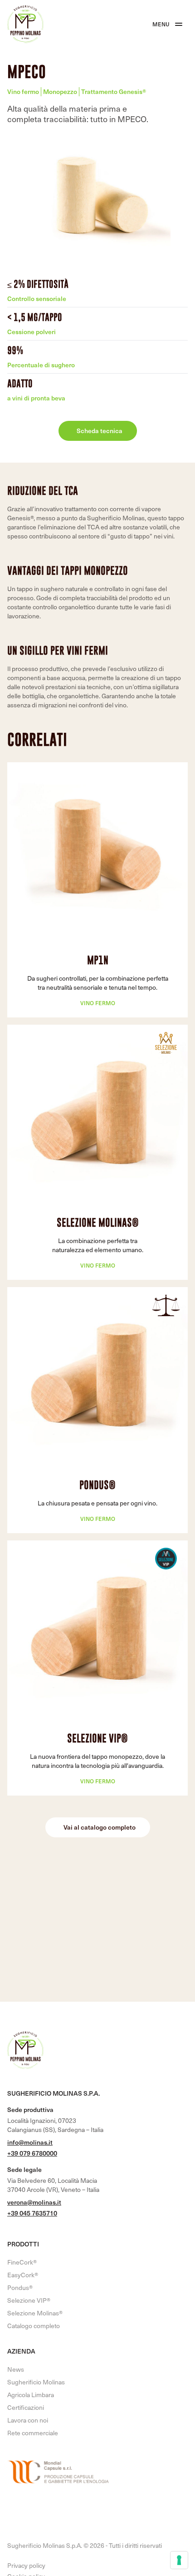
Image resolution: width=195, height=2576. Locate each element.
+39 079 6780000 (32, 2153)
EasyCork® (23, 2275)
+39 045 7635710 (32, 2213)
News (16, 2369)
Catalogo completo (34, 2326)
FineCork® (22, 2262)
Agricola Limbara (31, 2395)
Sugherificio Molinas (36, 2382)
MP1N (98, 960)
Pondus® (97, 1485)
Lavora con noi (28, 2420)
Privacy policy (26, 2566)
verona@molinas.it (34, 2202)
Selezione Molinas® (98, 1222)
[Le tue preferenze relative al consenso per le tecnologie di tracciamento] (179, 2560)
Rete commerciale (33, 2433)
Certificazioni (26, 2407)
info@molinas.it (30, 2142)
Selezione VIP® (97, 1738)
